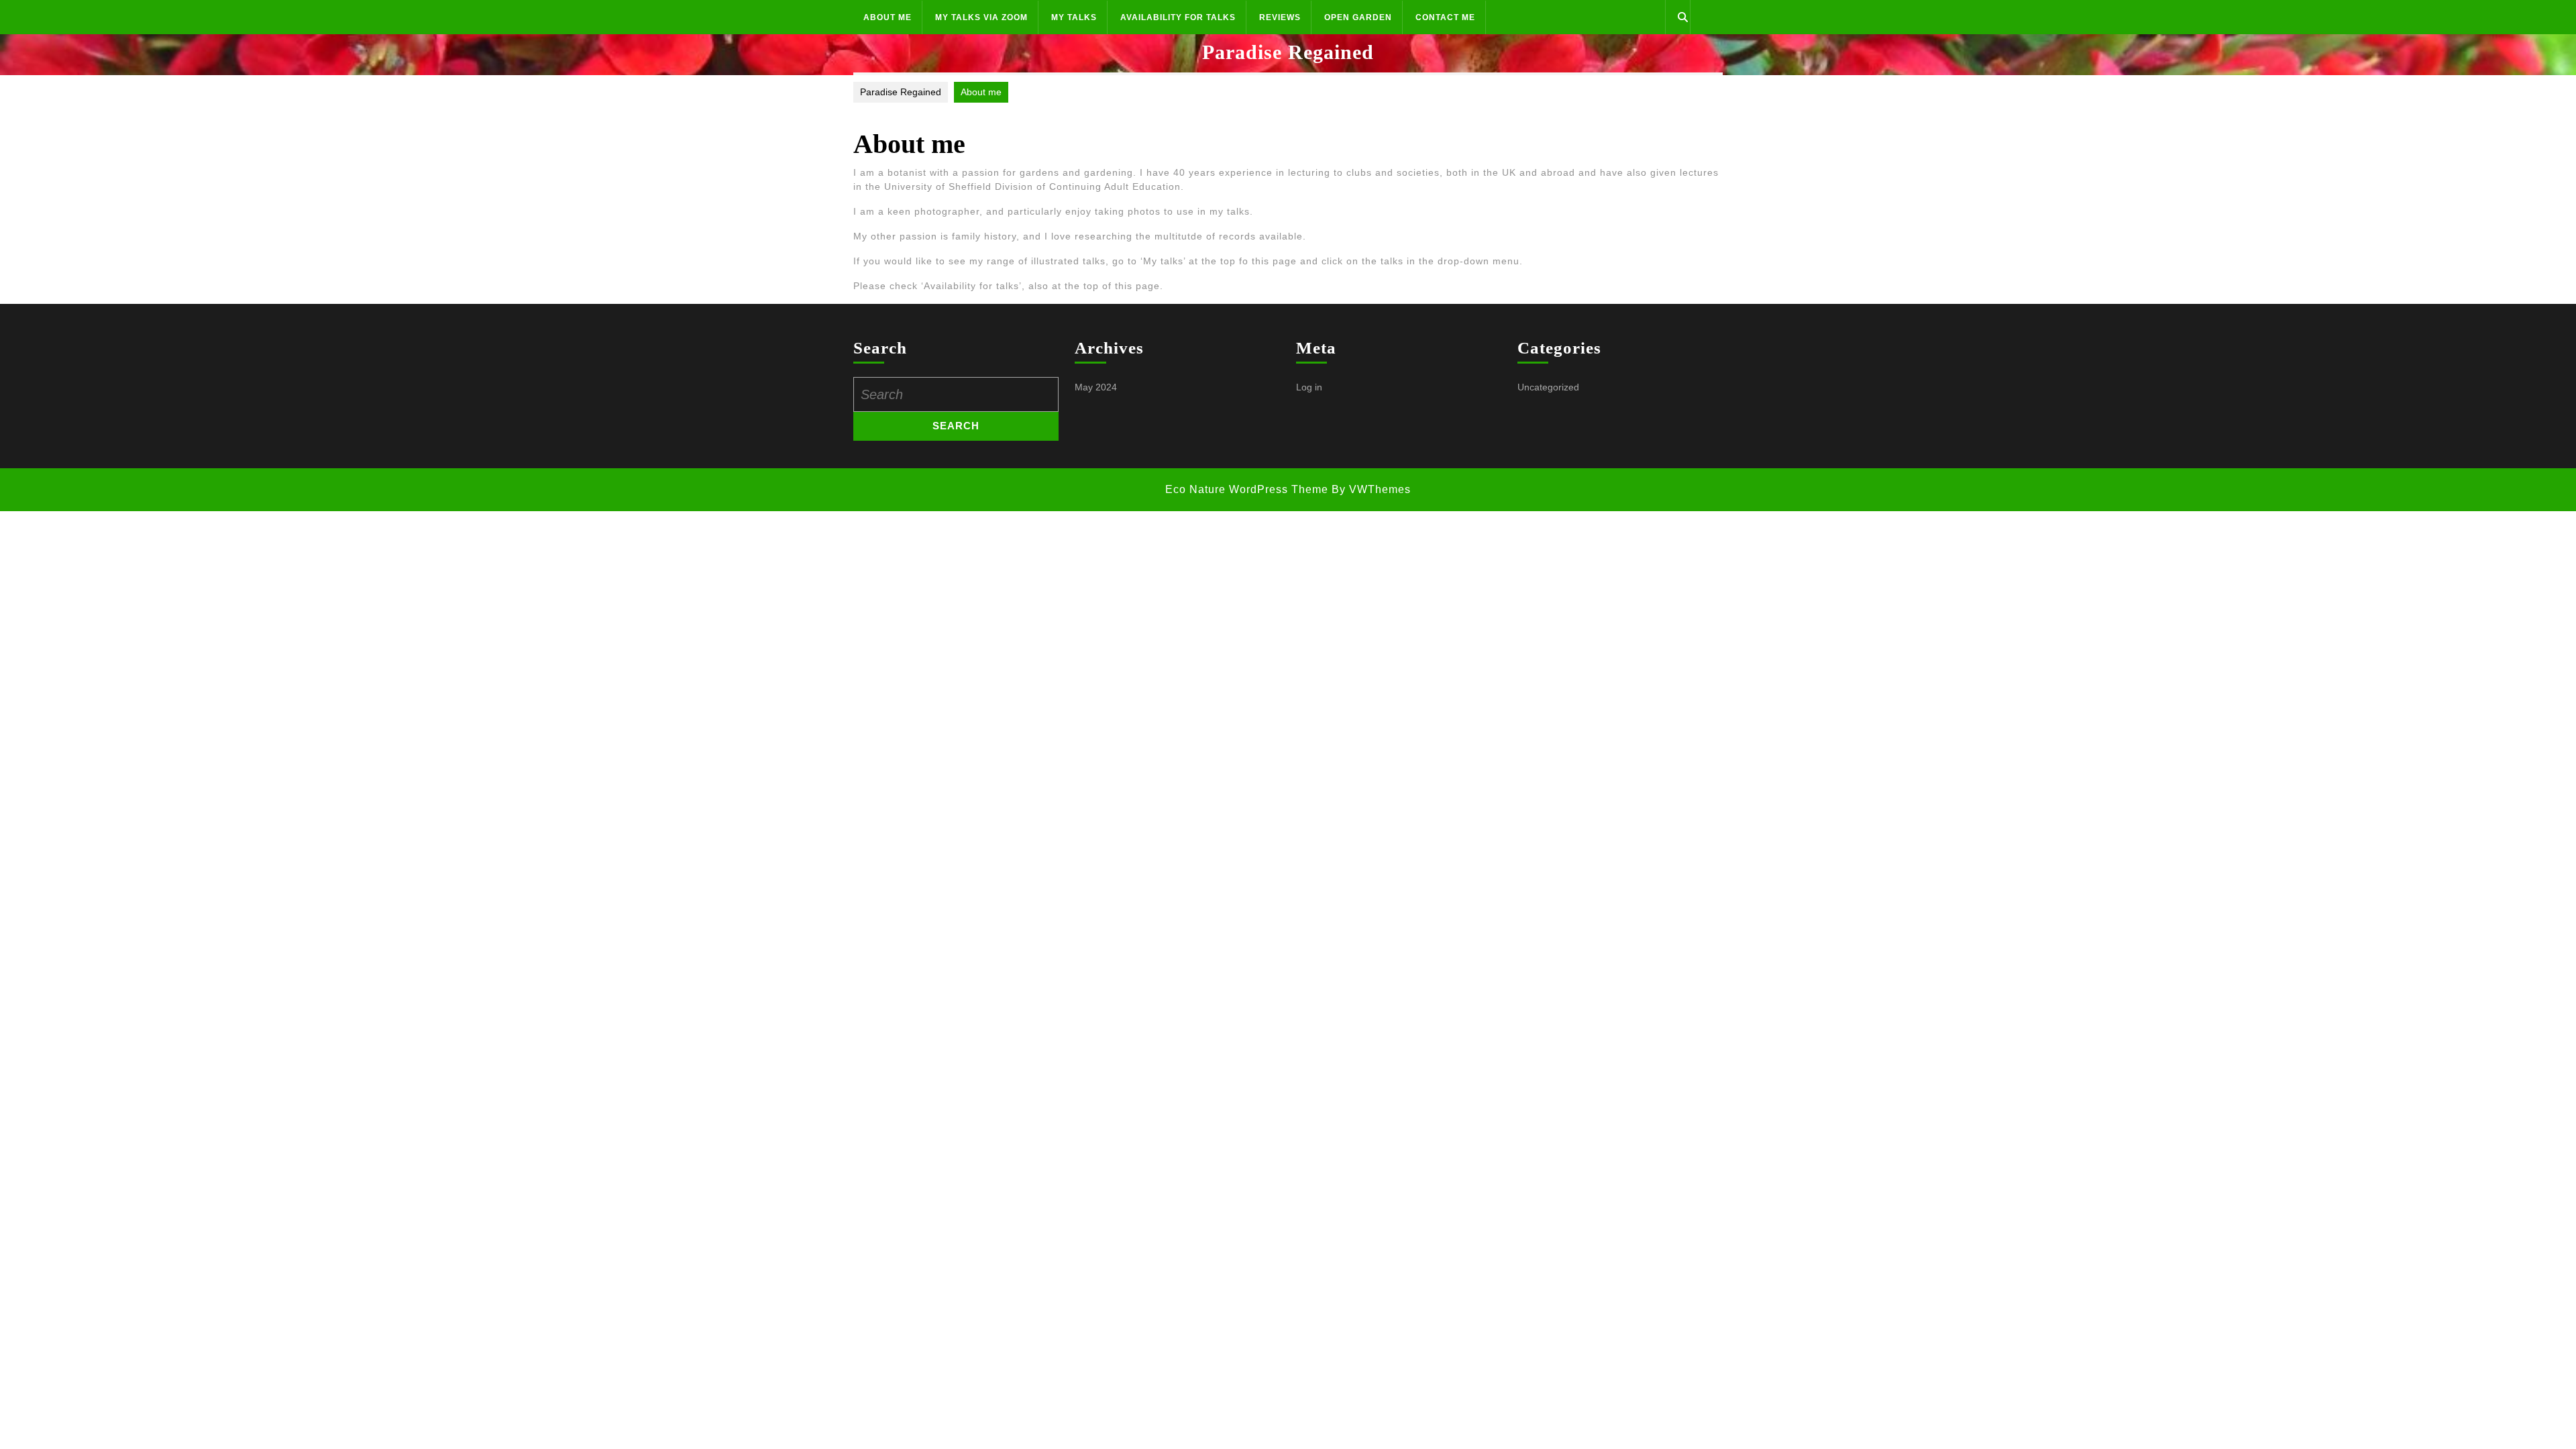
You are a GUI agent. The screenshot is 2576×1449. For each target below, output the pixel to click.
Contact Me (1445, 17)
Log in (1309, 387)
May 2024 (1096, 387)
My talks (1074, 17)
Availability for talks (1178, 17)
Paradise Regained (1288, 52)
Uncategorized (1548, 387)
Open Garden (1358, 17)
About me (888, 17)
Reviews (1280, 17)
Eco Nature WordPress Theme (1247, 489)
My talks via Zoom (981, 17)
